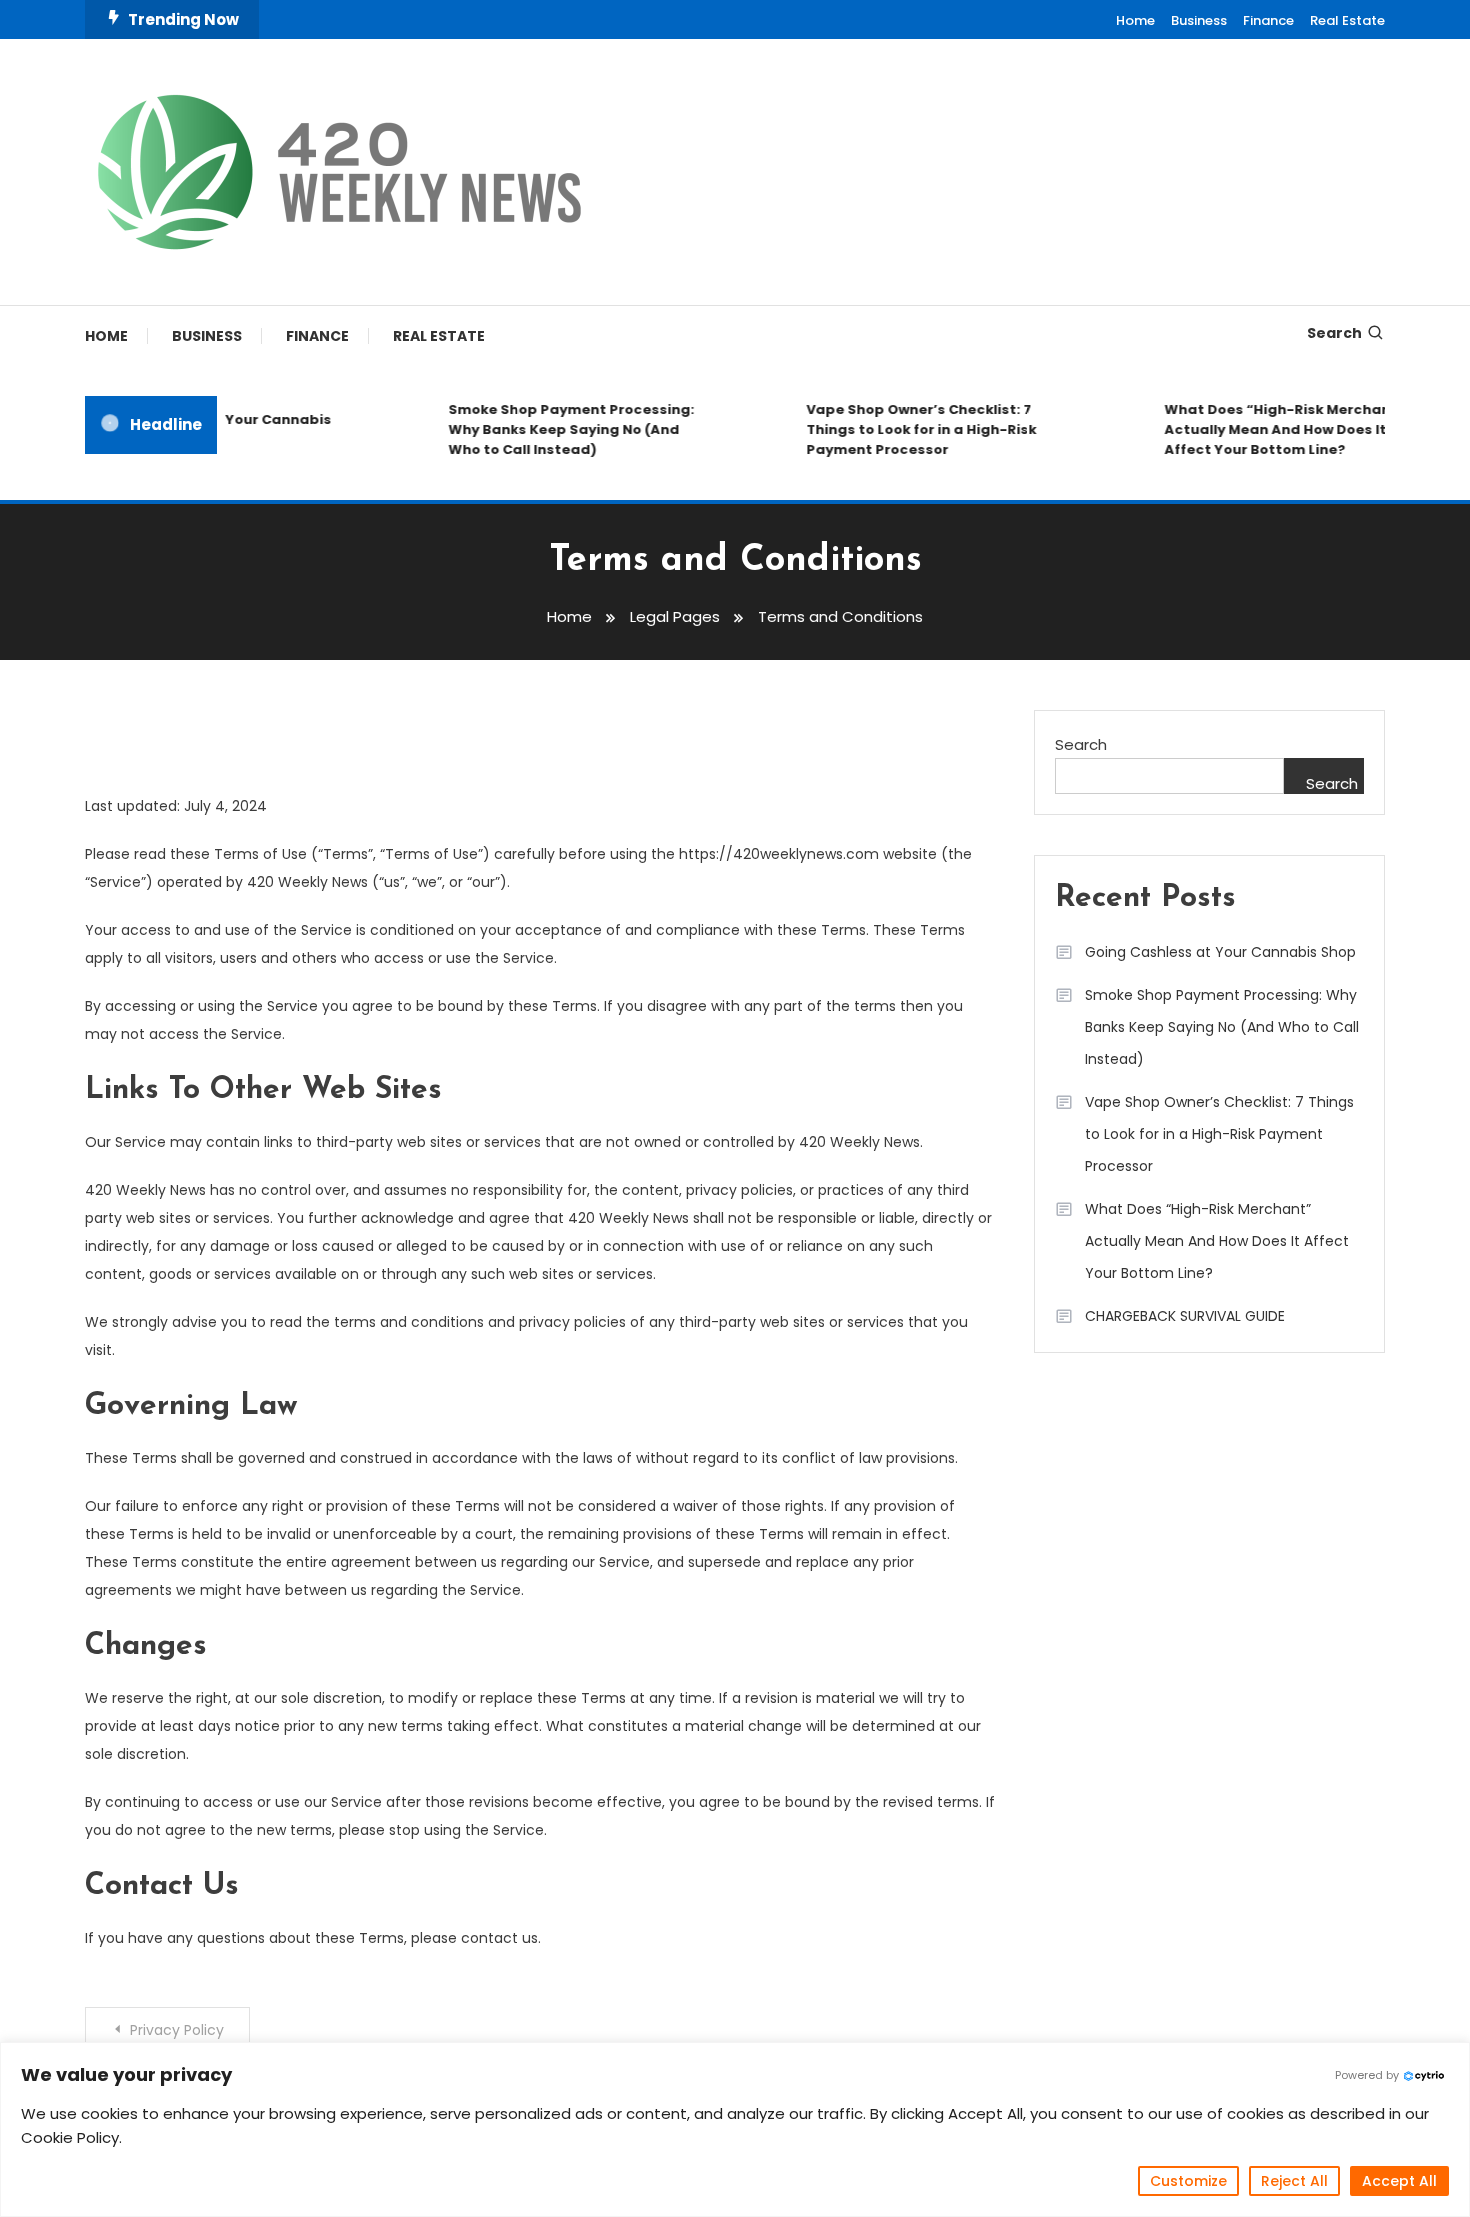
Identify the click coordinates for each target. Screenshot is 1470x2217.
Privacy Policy (177, 2030)
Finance (1268, 20)
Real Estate (1347, 20)
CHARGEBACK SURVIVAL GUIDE (1185, 1316)
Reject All (1294, 2181)
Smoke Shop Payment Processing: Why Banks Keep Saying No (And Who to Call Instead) (555, 429)
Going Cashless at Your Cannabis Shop (1220, 952)
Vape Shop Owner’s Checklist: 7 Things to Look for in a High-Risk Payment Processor (905, 429)
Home (1135, 20)
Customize (1188, 2181)
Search (1334, 333)
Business (1199, 20)
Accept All (1399, 2181)
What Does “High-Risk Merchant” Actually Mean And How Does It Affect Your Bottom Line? (1268, 429)
